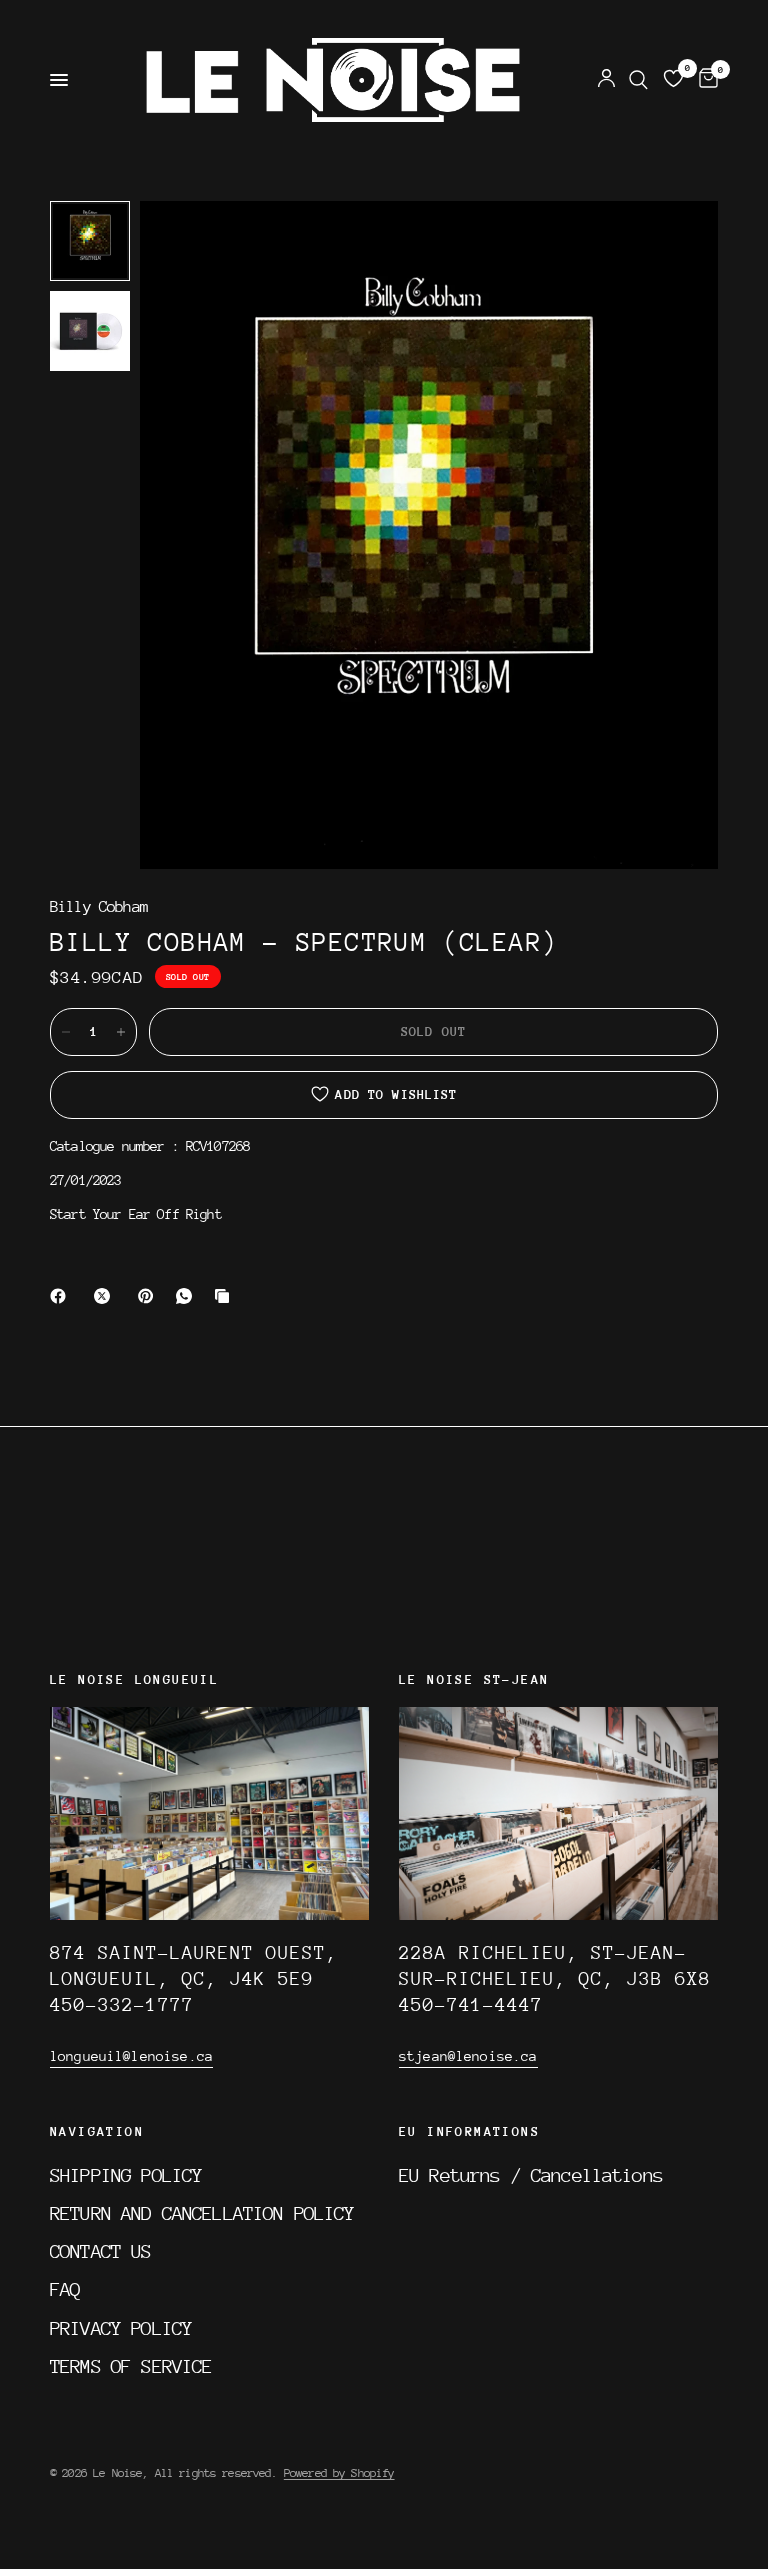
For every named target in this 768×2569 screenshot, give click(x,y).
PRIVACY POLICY (121, 2328)
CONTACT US (101, 2251)
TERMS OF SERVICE (131, 2366)
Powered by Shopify (339, 2473)
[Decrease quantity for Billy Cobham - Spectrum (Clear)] (66, 1032)
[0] (705, 80)
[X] (106, 1296)
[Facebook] (62, 1296)
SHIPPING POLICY (126, 2175)
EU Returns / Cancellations (531, 2175)
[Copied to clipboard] (226, 1296)
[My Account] (606, 80)
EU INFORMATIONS (469, 2132)
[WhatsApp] (188, 1296)
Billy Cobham (99, 907)
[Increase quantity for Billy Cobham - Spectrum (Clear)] (121, 1032)
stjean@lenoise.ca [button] (468, 2056)
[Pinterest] (150, 1296)
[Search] (638, 80)
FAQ (65, 2289)
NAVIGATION (97, 2132)
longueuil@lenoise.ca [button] (131, 2056)
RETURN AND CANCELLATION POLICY (202, 2213)
